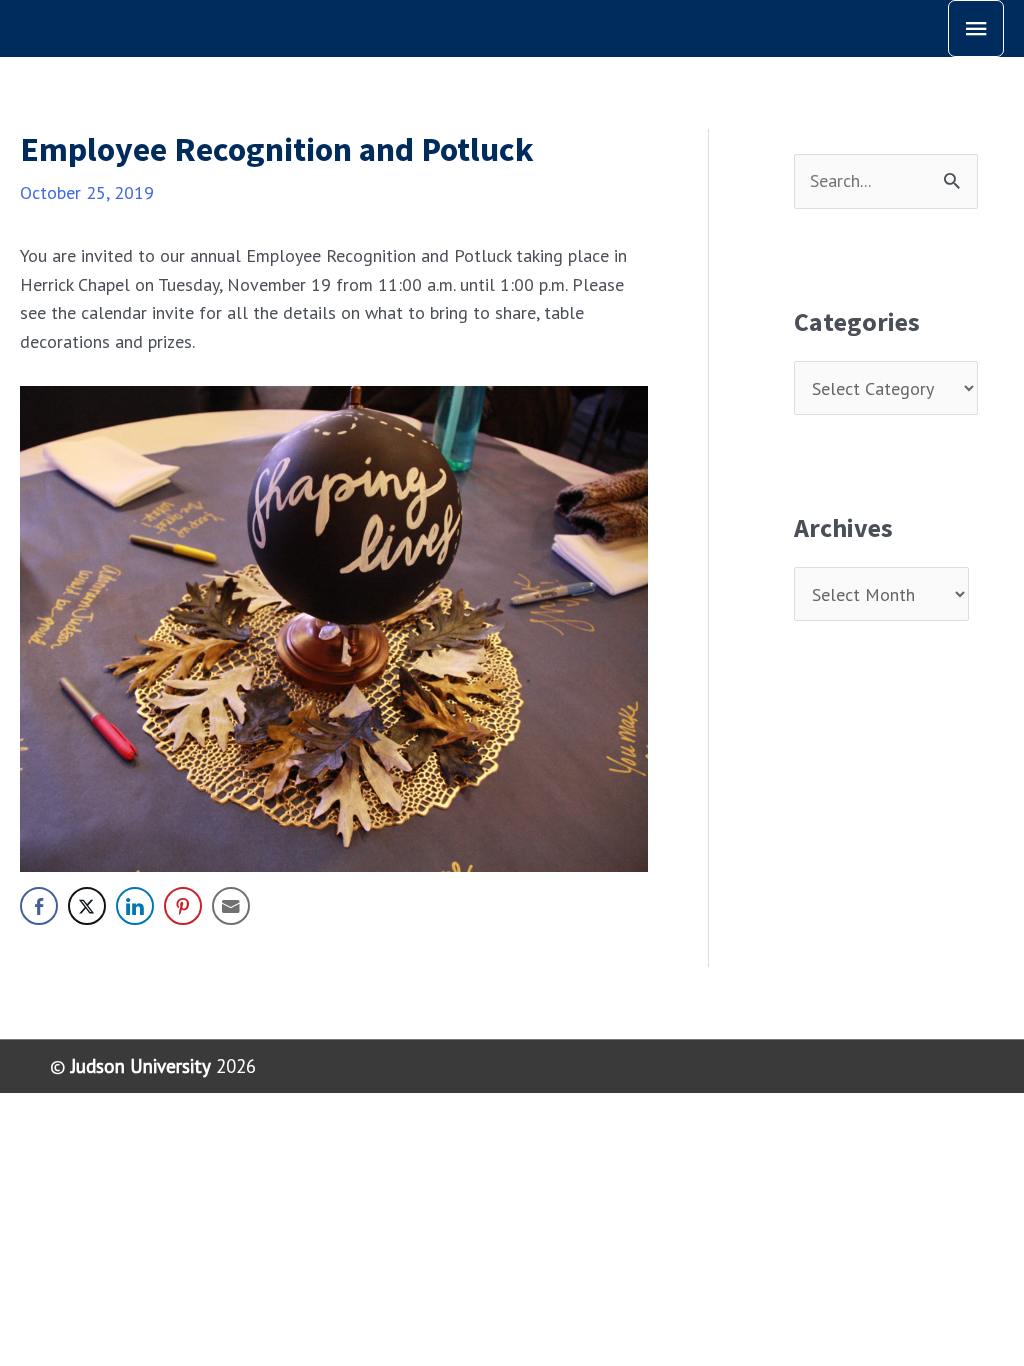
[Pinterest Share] (183, 906)
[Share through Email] (231, 906)
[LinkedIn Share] (135, 906)
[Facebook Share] (39, 906)
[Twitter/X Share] (87, 906)
